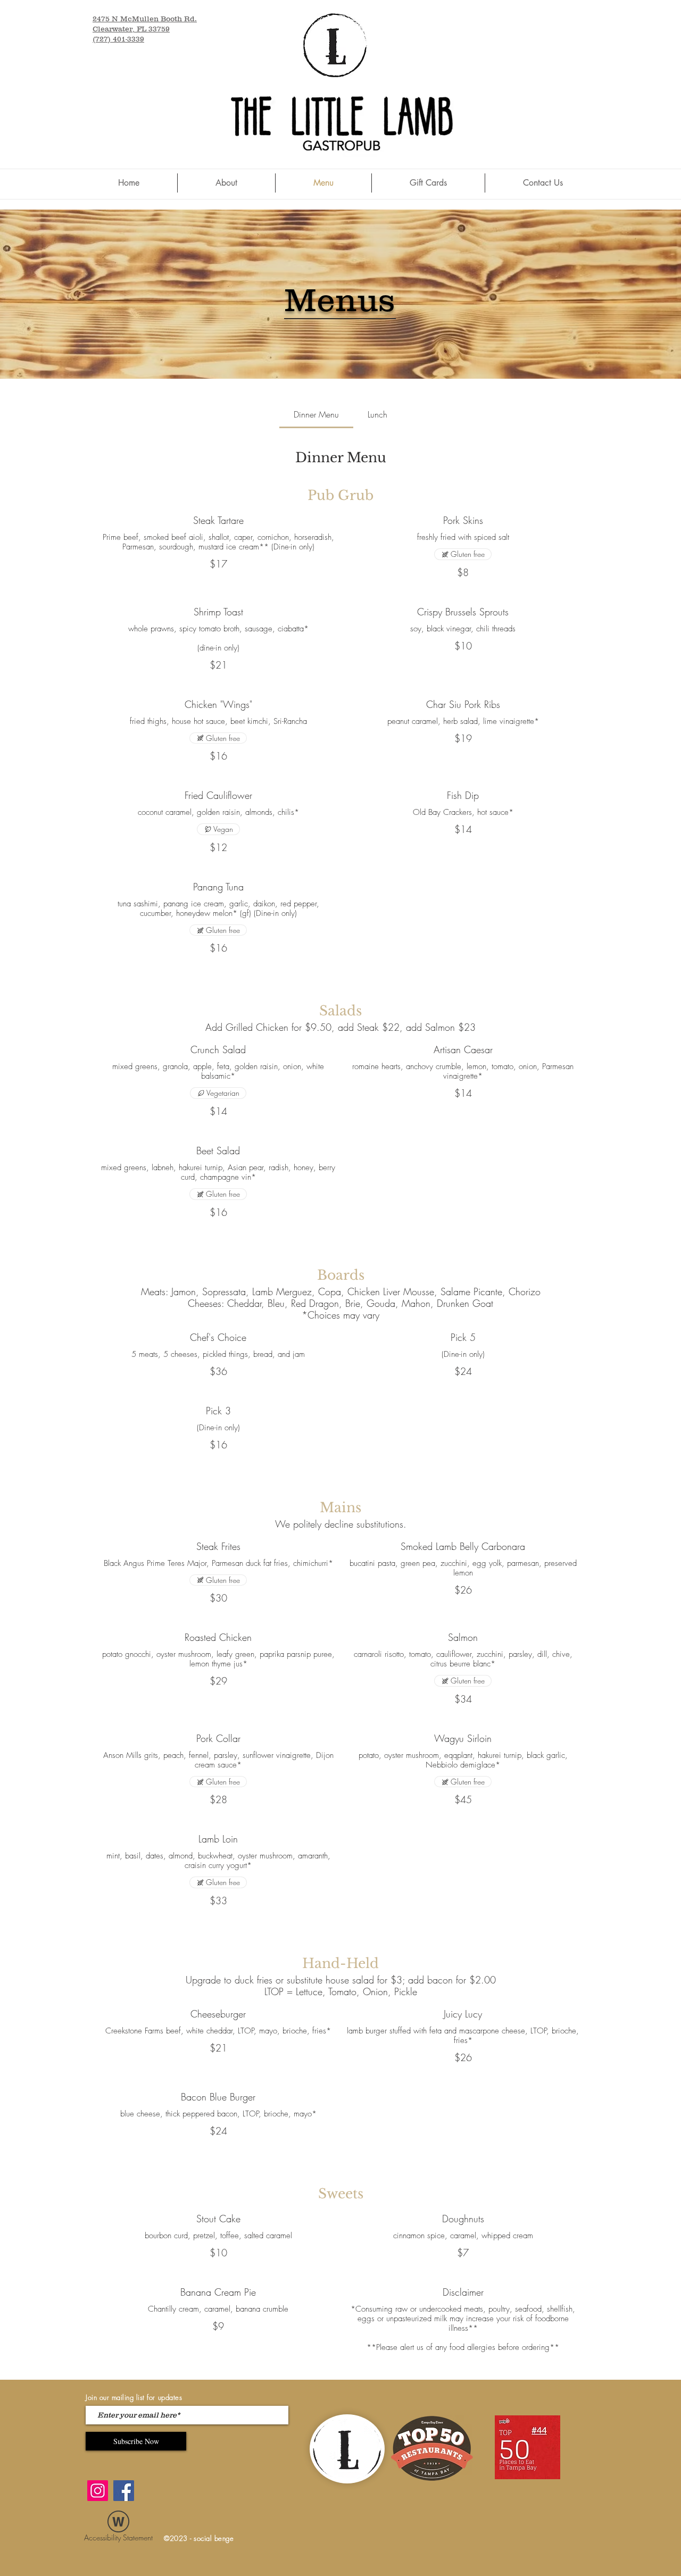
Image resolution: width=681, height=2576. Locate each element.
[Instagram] (98, 2491)
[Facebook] (124, 2491)
